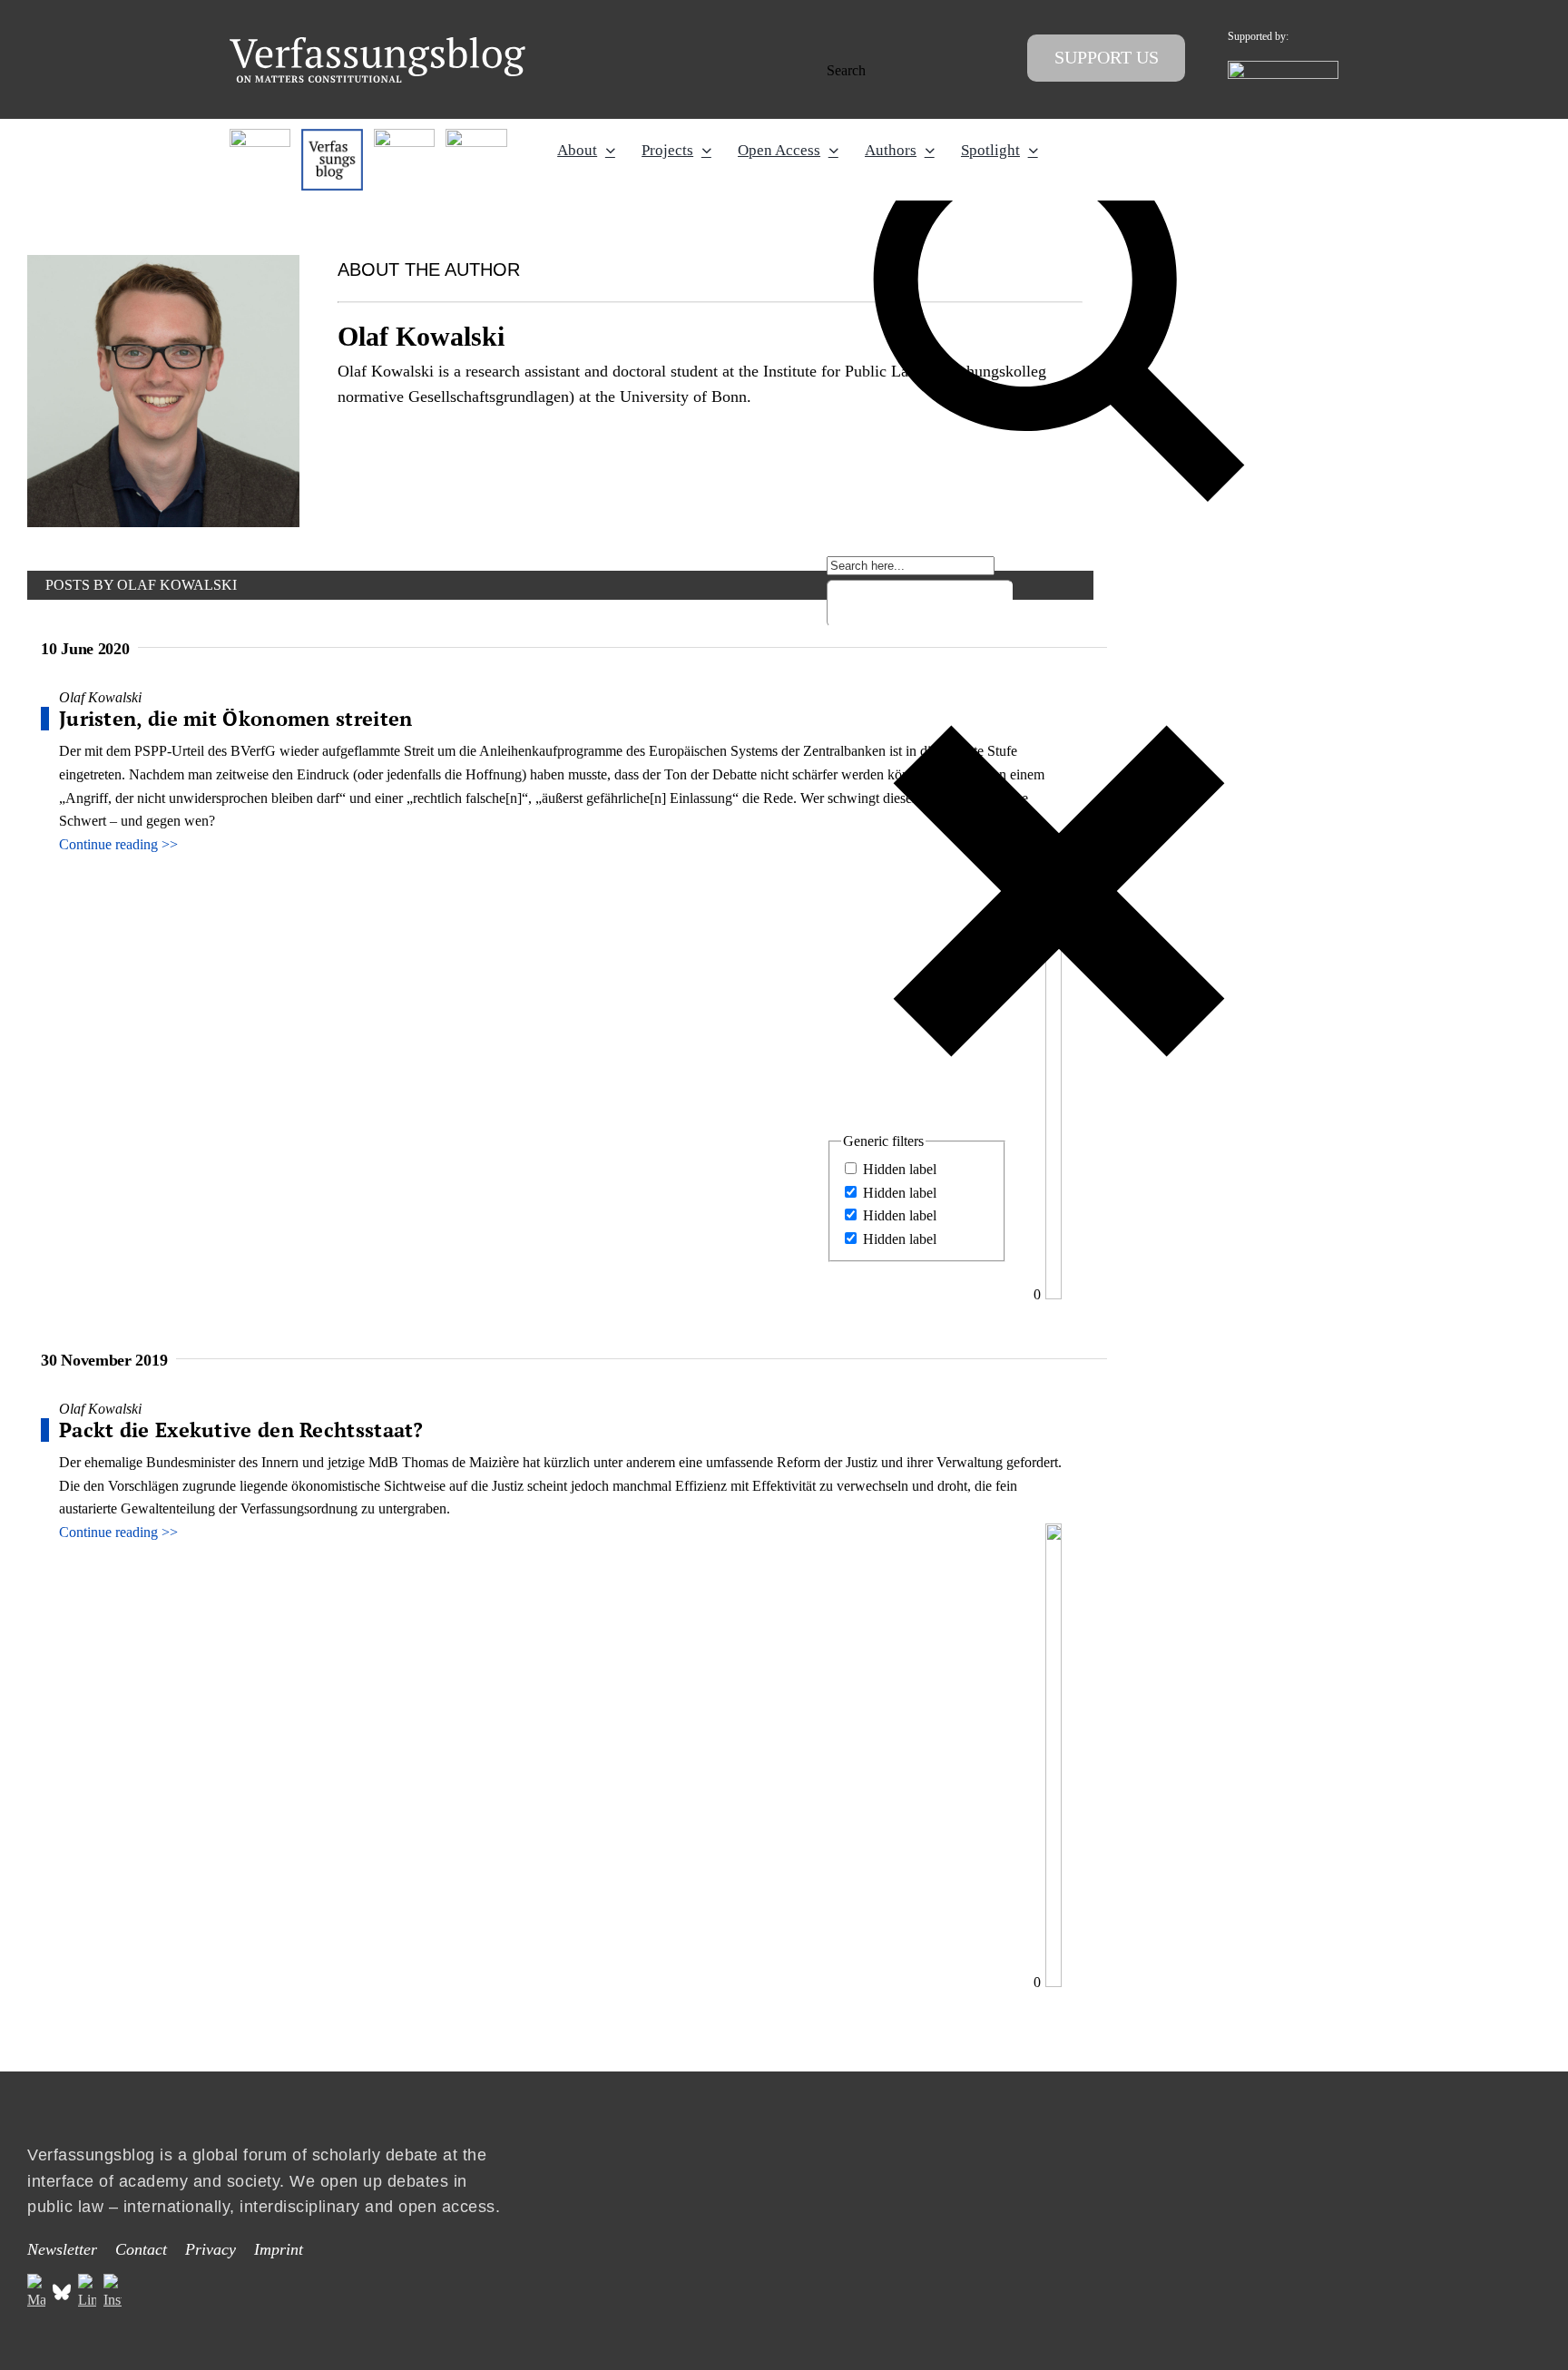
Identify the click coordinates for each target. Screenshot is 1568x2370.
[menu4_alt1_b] (260, 136)
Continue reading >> (118, 844)
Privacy (211, 2249)
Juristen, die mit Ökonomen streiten (236, 718)
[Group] (377, 44)
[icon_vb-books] (476, 136)
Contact (141, 2249)
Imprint (279, 2249)
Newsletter (62, 2249)
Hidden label (900, 1169)
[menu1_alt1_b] (332, 136)
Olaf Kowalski (100, 697)
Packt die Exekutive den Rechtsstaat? (241, 1430)
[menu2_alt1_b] (404, 136)
